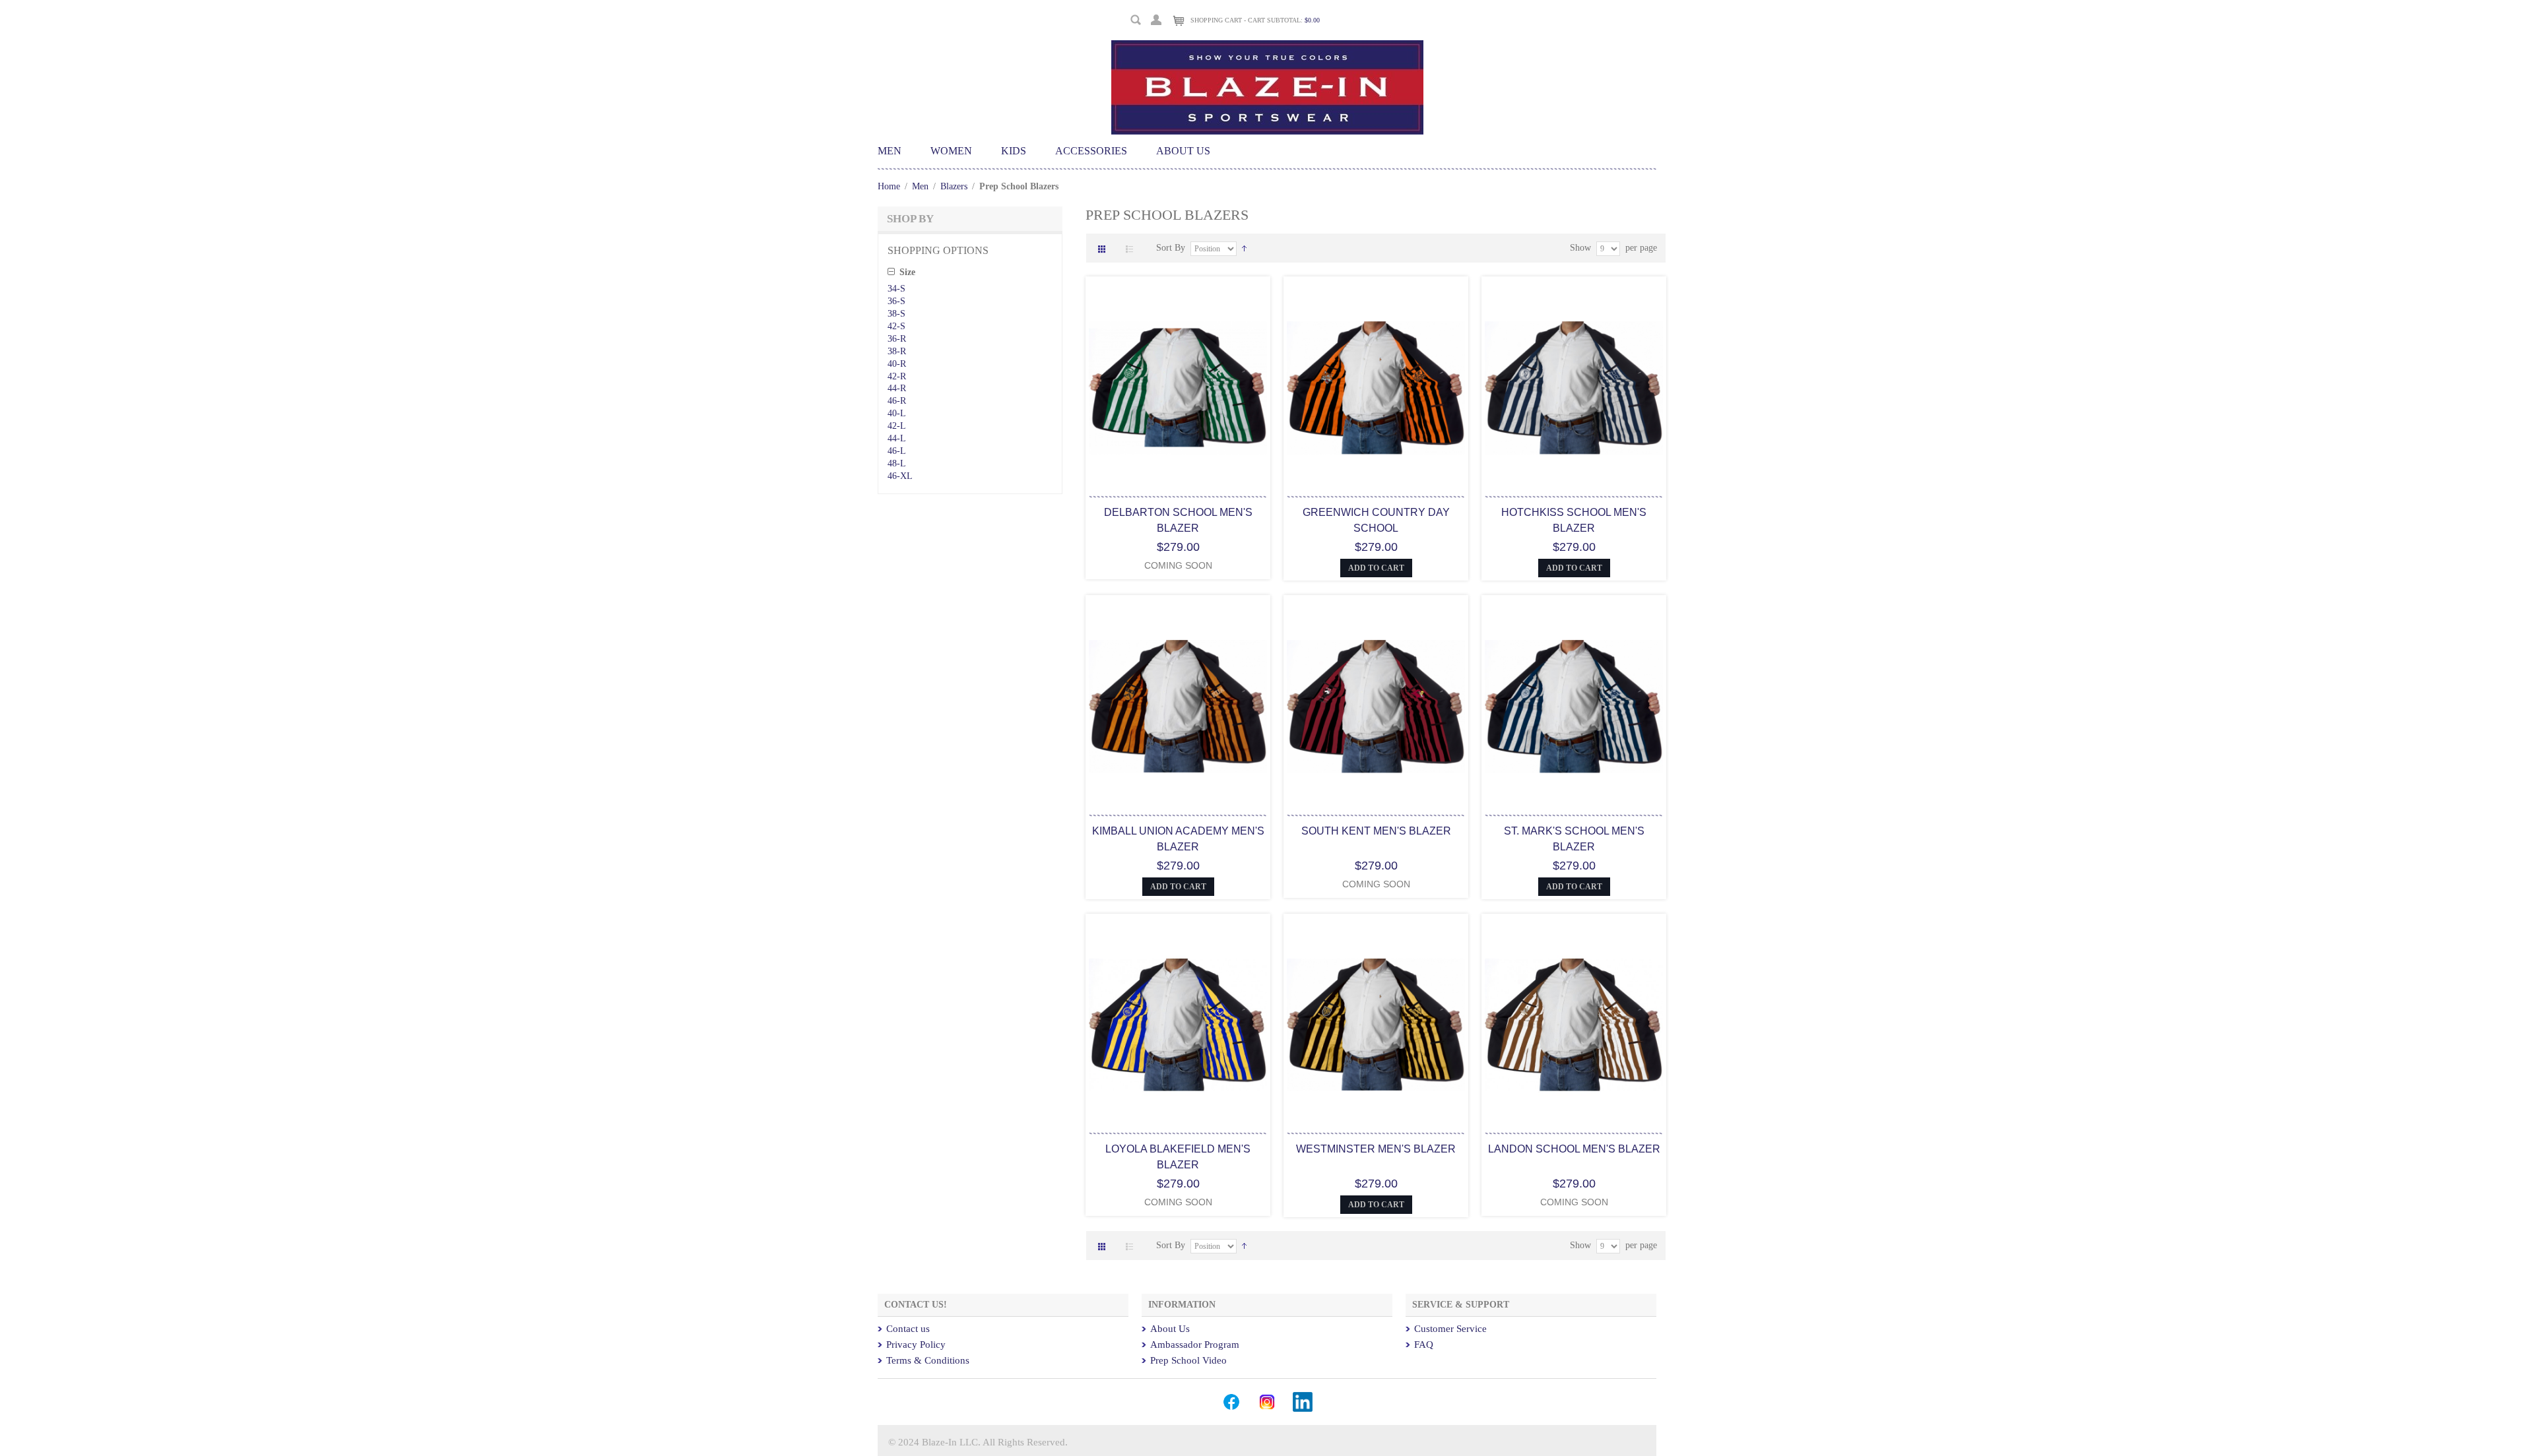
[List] (1132, 250)
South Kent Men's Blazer (1376, 831)
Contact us (908, 1329)
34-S (896, 289)
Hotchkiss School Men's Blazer (1574, 520)
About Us (1170, 1329)
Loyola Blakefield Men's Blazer (1178, 1157)
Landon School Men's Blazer (1574, 1149)
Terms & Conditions (928, 1360)
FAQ (1424, 1345)
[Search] (1136, 20)
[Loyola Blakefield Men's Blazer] (1178, 1026)
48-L (897, 463)
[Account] (1156, 18)
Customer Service (1450, 1329)
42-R (897, 376)
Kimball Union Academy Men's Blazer (1178, 839)
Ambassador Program (1195, 1345)
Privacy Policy (916, 1345)
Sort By (1171, 248)
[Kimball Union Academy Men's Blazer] (1178, 708)
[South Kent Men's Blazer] (1376, 708)
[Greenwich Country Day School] (1376, 389)
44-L (897, 438)
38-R (897, 351)
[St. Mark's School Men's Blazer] (1574, 708)
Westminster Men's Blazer (1376, 1149)
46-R (897, 401)
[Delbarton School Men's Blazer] (1178, 389)
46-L (897, 451)
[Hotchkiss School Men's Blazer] (1574, 389)
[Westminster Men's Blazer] (1376, 1026)
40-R (897, 364)
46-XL (900, 476)
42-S (896, 326)
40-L (897, 413)
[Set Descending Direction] (1244, 248)
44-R (897, 388)
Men (922, 186)
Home (889, 186)
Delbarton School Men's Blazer (1178, 520)
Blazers (954, 186)
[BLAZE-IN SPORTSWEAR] (1267, 46)
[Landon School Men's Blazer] (1574, 1026)
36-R (897, 339)
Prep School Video (1188, 1360)
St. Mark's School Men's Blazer (1574, 839)
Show (1580, 248)
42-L (897, 426)
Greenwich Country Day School (1376, 520)
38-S (896, 314)
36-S (896, 301)
